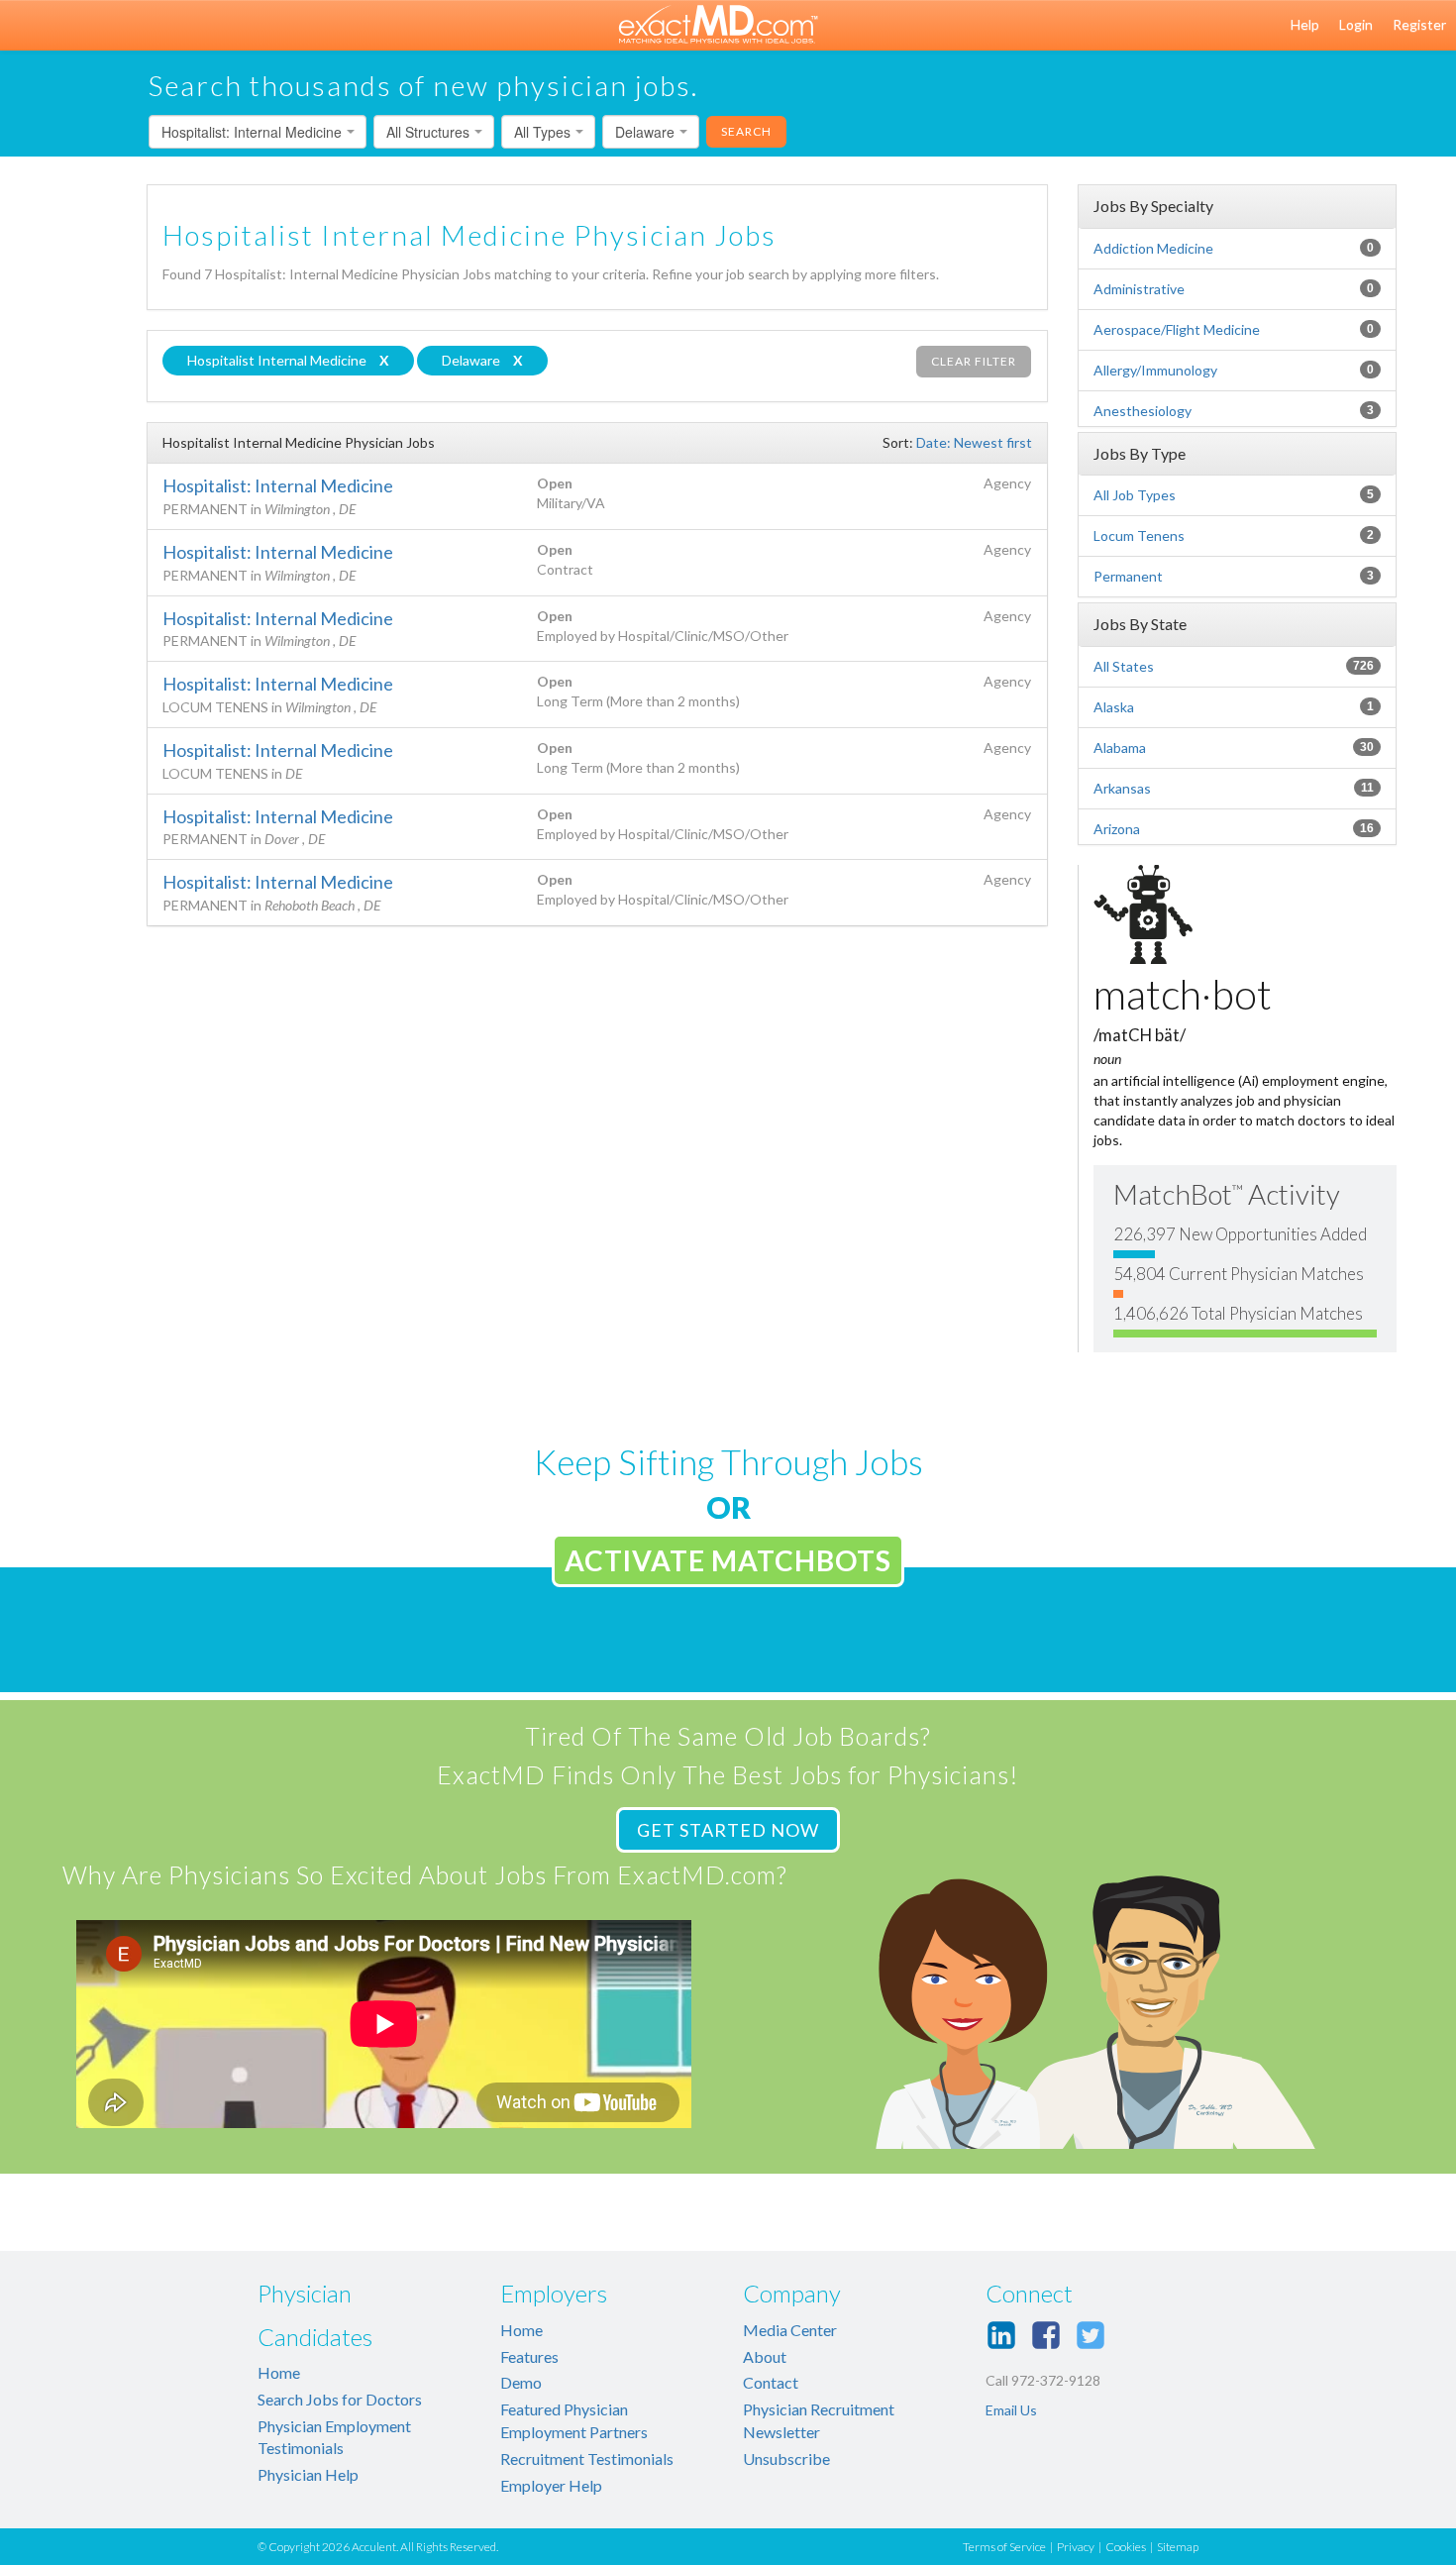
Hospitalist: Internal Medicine (278, 485)
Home (279, 2372)
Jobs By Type (1140, 453)
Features (529, 2356)
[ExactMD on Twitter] (1091, 2335)
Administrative (1139, 289)
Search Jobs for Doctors (340, 2399)
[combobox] (258, 132)
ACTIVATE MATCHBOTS (728, 1560)
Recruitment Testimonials (587, 2458)
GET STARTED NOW (728, 1830)
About (765, 2356)
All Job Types (1135, 495)
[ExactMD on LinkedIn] (1001, 2335)
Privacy (1076, 2547)
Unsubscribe (786, 2458)
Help (1305, 24)
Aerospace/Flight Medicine (1177, 329)
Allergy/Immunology (1155, 370)
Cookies (1126, 2547)
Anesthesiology (1143, 411)
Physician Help (308, 2474)
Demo (521, 2382)
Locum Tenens (1139, 535)
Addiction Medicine (1153, 248)
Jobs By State (1140, 624)
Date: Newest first (974, 442)
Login (1356, 24)
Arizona (1117, 829)
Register (1419, 24)
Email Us (1011, 2410)
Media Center (790, 2330)
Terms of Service (1004, 2547)
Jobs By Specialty (1153, 206)
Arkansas (1122, 788)
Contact (771, 2382)
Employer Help (551, 2485)
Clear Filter (974, 361)
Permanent (1128, 576)
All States (1124, 666)
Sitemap (1178, 2547)
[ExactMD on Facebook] (1046, 2335)
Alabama (1120, 748)
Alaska (1114, 707)
